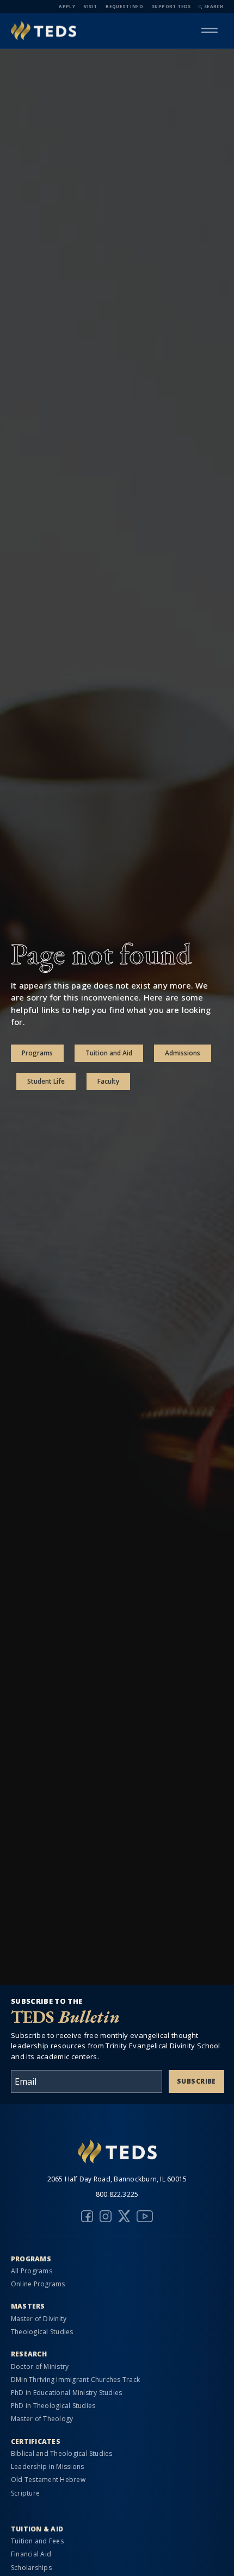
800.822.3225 (117, 2194)
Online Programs (38, 2284)
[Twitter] (124, 2216)
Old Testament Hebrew (48, 2480)
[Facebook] (87, 2216)
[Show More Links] (210, 30)
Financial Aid (31, 2554)
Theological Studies (42, 2332)
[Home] (44, 31)
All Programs (32, 2271)
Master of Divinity (39, 2319)
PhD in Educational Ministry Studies (66, 2393)
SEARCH (214, 6)
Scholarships (31, 2568)
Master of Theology (42, 2419)
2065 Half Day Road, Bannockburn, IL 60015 (117, 2179)
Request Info (124, 6)
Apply (67, 6)
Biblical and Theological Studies (62, 2453)
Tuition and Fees (37, 2541)
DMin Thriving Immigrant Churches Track (75, 2380)
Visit (90, 6)
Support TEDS (171, 6)
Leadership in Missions (47, 2466)
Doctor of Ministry (40, 2366)
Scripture (25, 2493)
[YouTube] (145, 2216)
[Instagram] (106, 2216)
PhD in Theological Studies (53, 2406)
